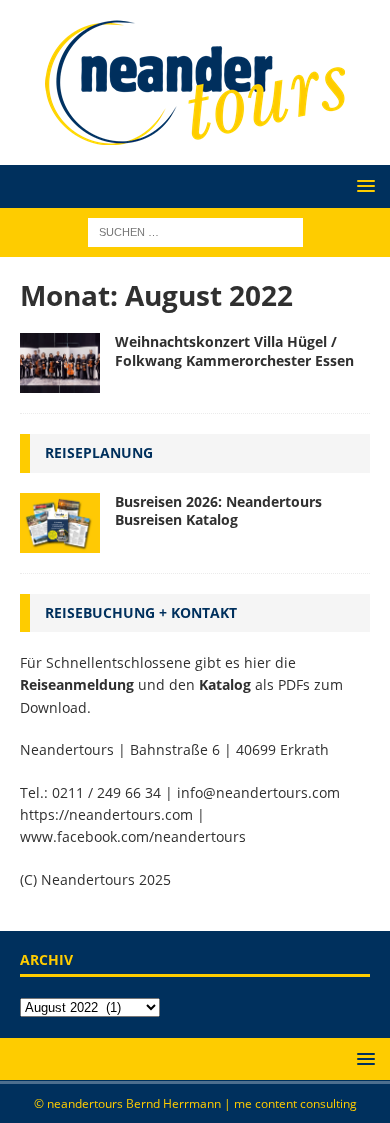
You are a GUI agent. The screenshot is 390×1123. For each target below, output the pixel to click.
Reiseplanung (99, 452)
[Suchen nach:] (195, 230)
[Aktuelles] (60, 363)
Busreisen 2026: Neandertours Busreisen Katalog (218, 510)
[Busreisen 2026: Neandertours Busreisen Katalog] (60, 523)
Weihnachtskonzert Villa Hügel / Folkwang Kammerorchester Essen (234, 350)
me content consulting (295, 1103)
